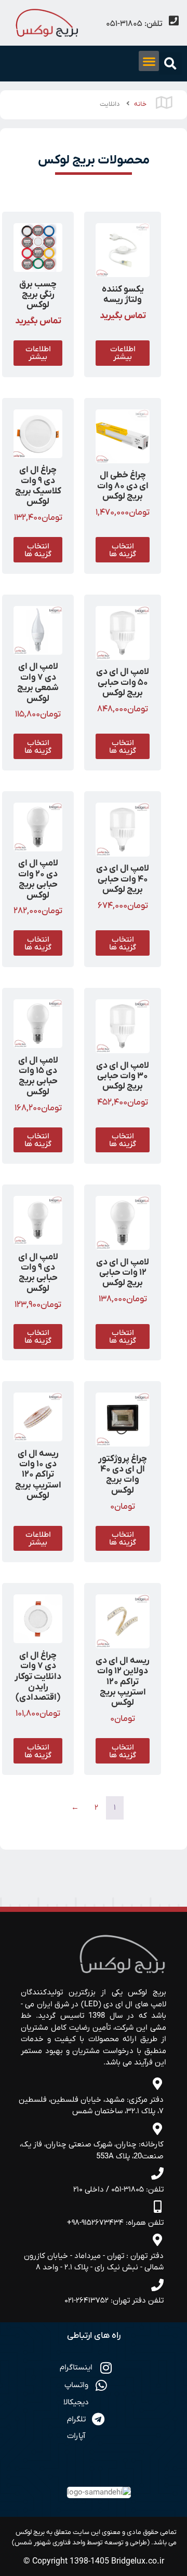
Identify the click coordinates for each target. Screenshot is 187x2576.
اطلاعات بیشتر (123, 353)
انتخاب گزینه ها (123, 550)
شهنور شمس (33, 2543)
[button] (171, 64)
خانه (140, 104)
